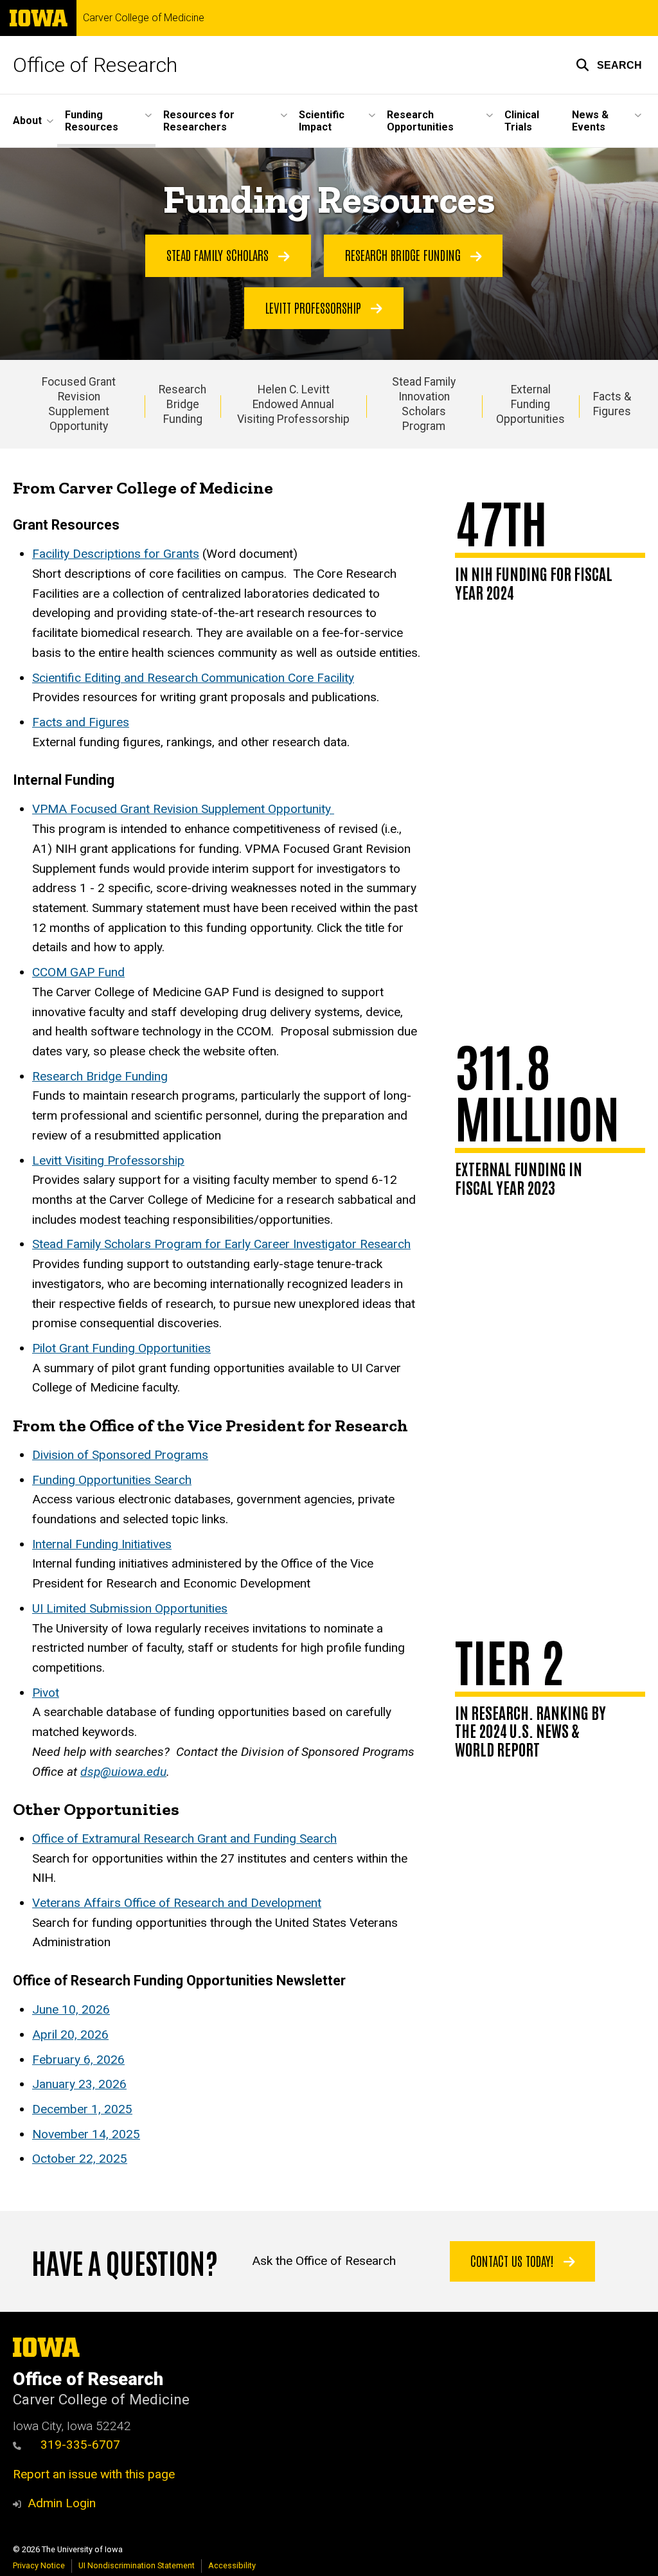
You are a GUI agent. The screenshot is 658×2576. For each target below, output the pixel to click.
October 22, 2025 (80, 2159)
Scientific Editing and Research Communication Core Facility (193, 678)
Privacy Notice (39, 2565)
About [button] (27, 121)
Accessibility (232, 2565)
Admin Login (62, 2503)
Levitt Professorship (315, 307)
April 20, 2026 (70, 2035)
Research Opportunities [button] (420, 121)
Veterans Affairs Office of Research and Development (177, 1903)
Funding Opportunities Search (112, 1480)
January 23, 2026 (79, 2084)
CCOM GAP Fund (78, 972)
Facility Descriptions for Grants (116, 554)
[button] (609, 65)
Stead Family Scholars (219, 255)
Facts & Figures (612, 404)
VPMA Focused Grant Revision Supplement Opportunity (183, 809)
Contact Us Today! (514, 2260)
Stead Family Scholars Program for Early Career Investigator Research (221, 1244)
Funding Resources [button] (92, 121)
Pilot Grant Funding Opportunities (121, 1348)
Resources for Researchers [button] (199, 121)
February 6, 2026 (78, 2060)
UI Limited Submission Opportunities (130, 1608)
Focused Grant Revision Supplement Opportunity (79, 404)
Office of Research (95, 65)
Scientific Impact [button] (322, 121)
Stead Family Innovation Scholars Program (424, 404)
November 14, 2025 (86, 2134)
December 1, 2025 (82, 2109)
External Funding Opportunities (530, 404)
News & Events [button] (590, 121)
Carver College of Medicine (144, 18)
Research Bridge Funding (405, 255)
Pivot (46, 1693)
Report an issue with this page (94, 2474)
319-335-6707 (80, 2445)
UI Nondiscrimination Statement (137, 2565)
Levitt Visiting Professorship (108, 1160)
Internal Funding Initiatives (102, 1544)
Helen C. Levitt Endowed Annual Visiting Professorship (293, 404)
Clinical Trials (522, 121)
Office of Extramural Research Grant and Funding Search (184, 1838)
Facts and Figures (81, 722)
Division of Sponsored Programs (120, 1455)
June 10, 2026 (71, 2009)
